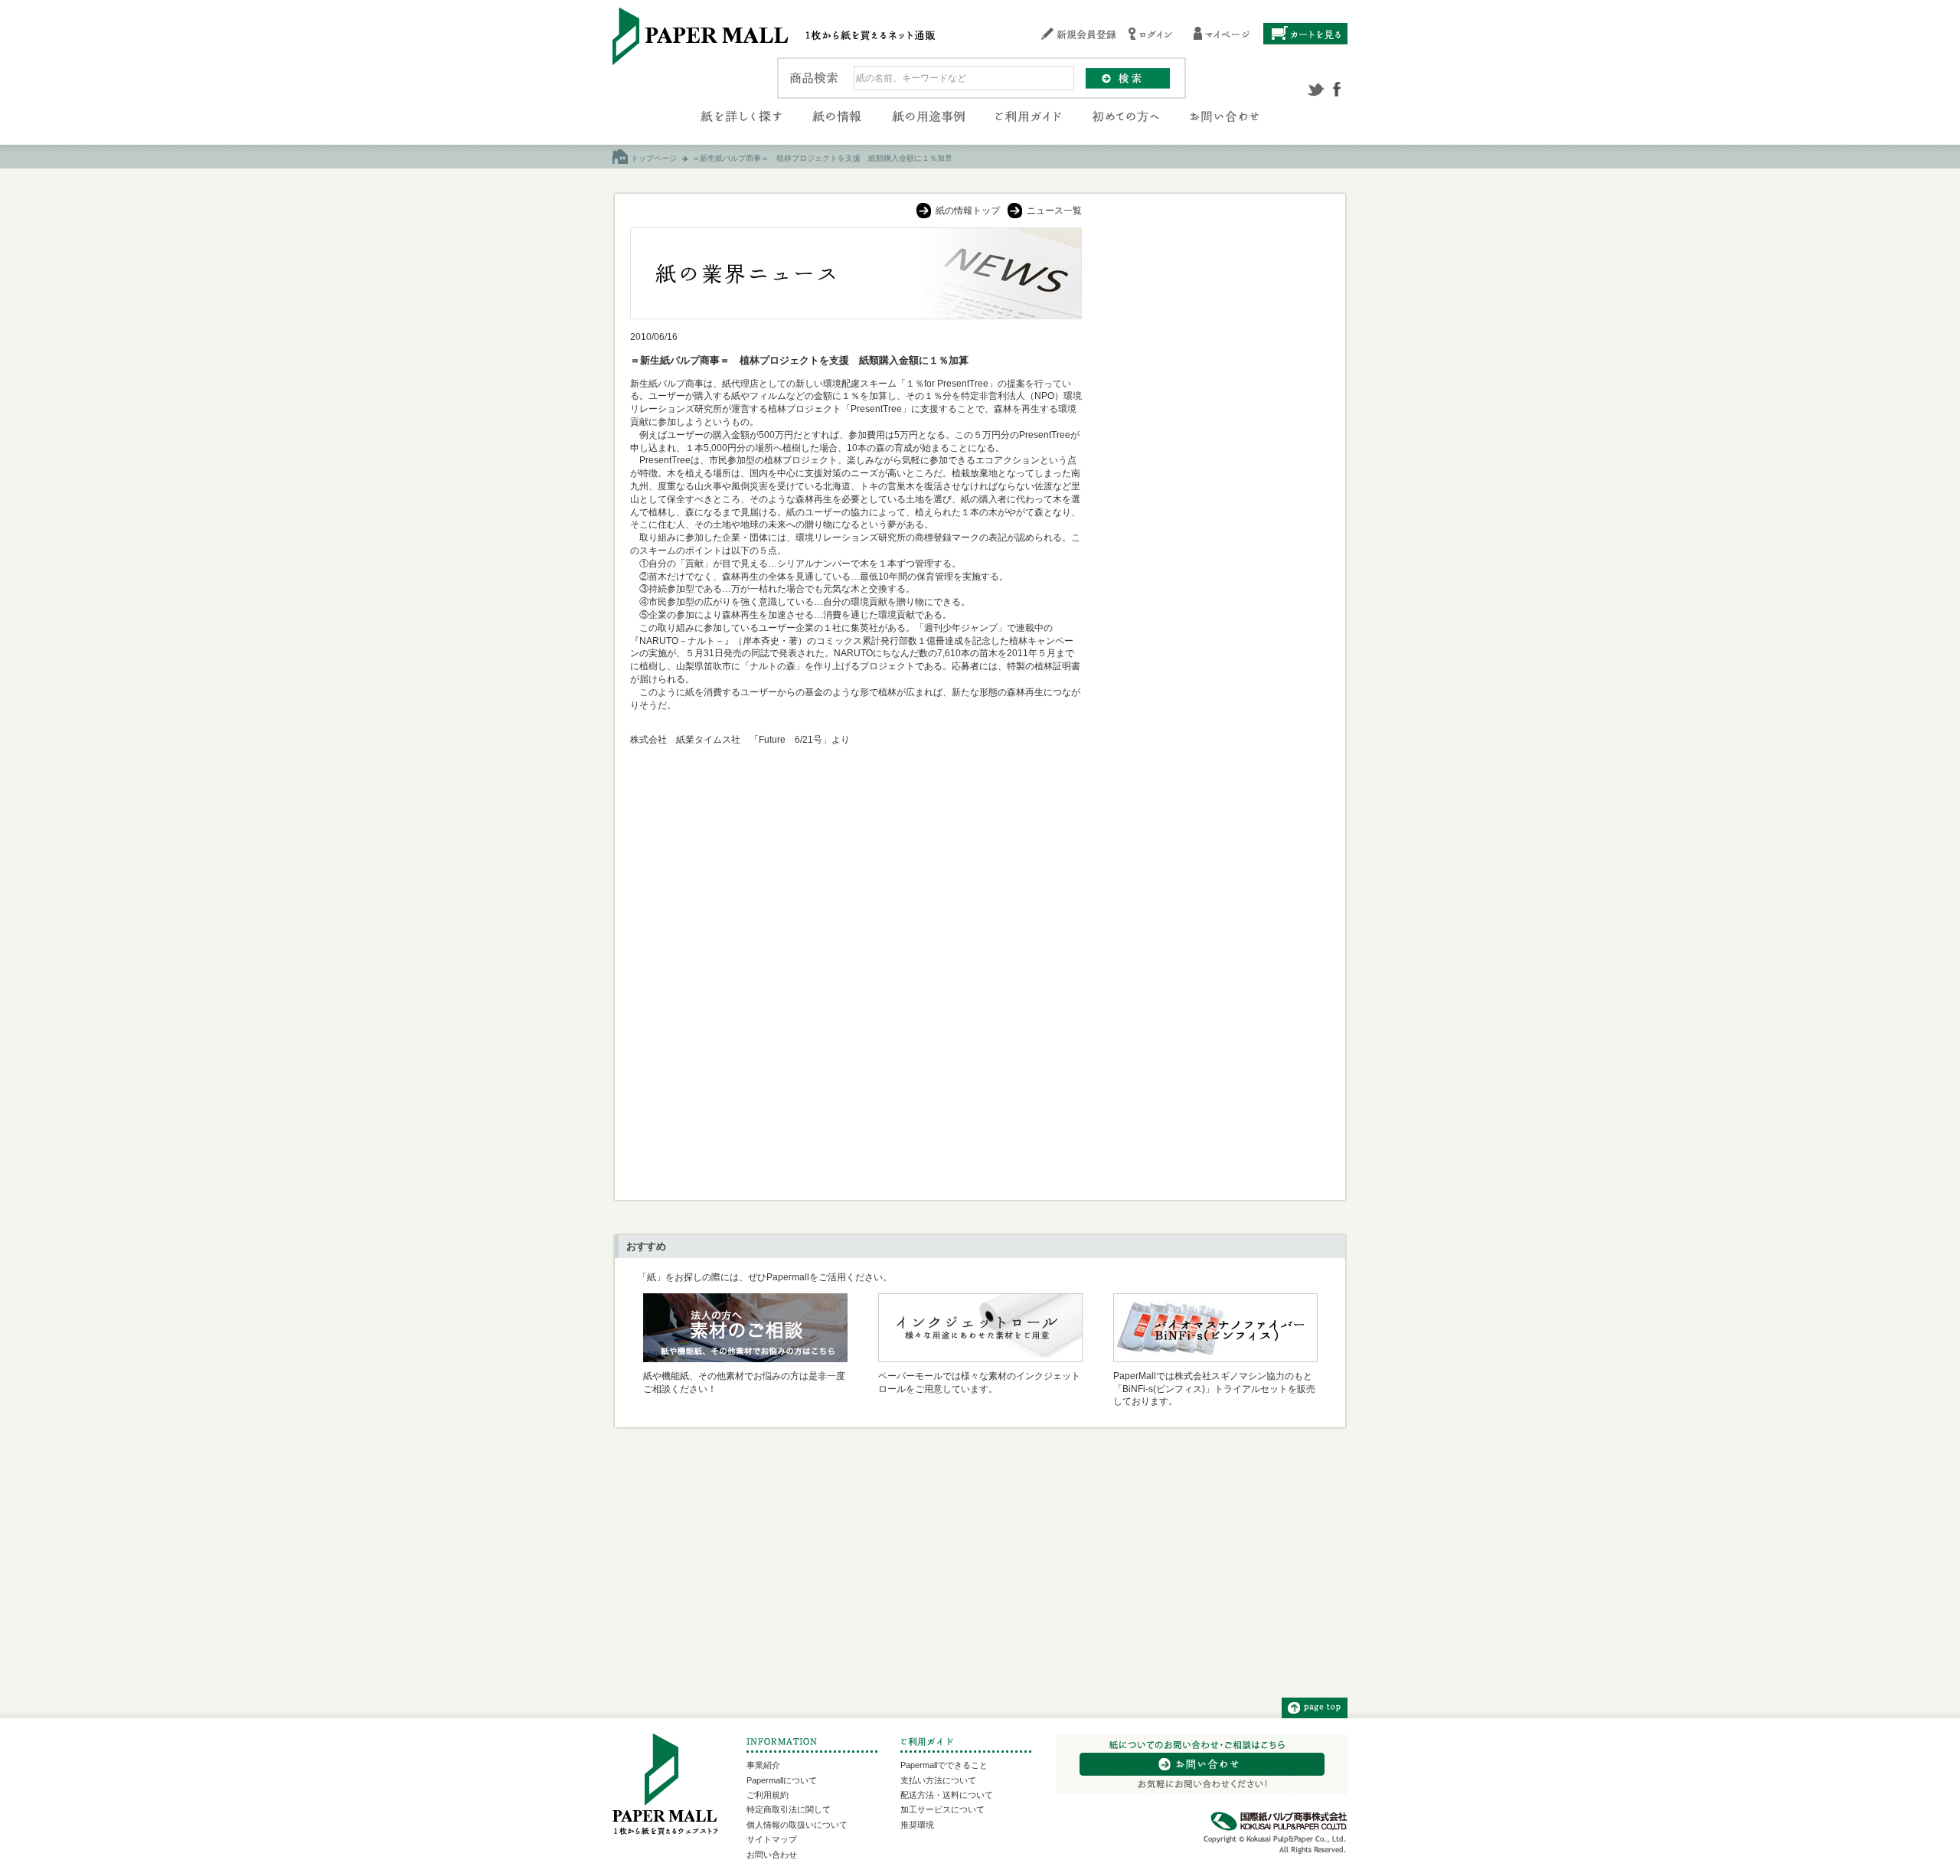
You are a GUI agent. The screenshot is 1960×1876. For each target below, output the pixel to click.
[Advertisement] (1214, 457)
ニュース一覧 (1054, 211)
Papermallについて (782, 1780)
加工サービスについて (942, 1809)
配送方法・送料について (947, 1795)
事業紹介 (763, 1765)
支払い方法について (938, 1780)
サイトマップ (772, 1839)
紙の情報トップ (968, 211)
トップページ (654, 158)
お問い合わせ (772, 1855)
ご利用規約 (768, 1795)
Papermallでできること (944, 1765)
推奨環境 (917, 1825)
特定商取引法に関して (789, 1809)
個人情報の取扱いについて (797, 1825)
